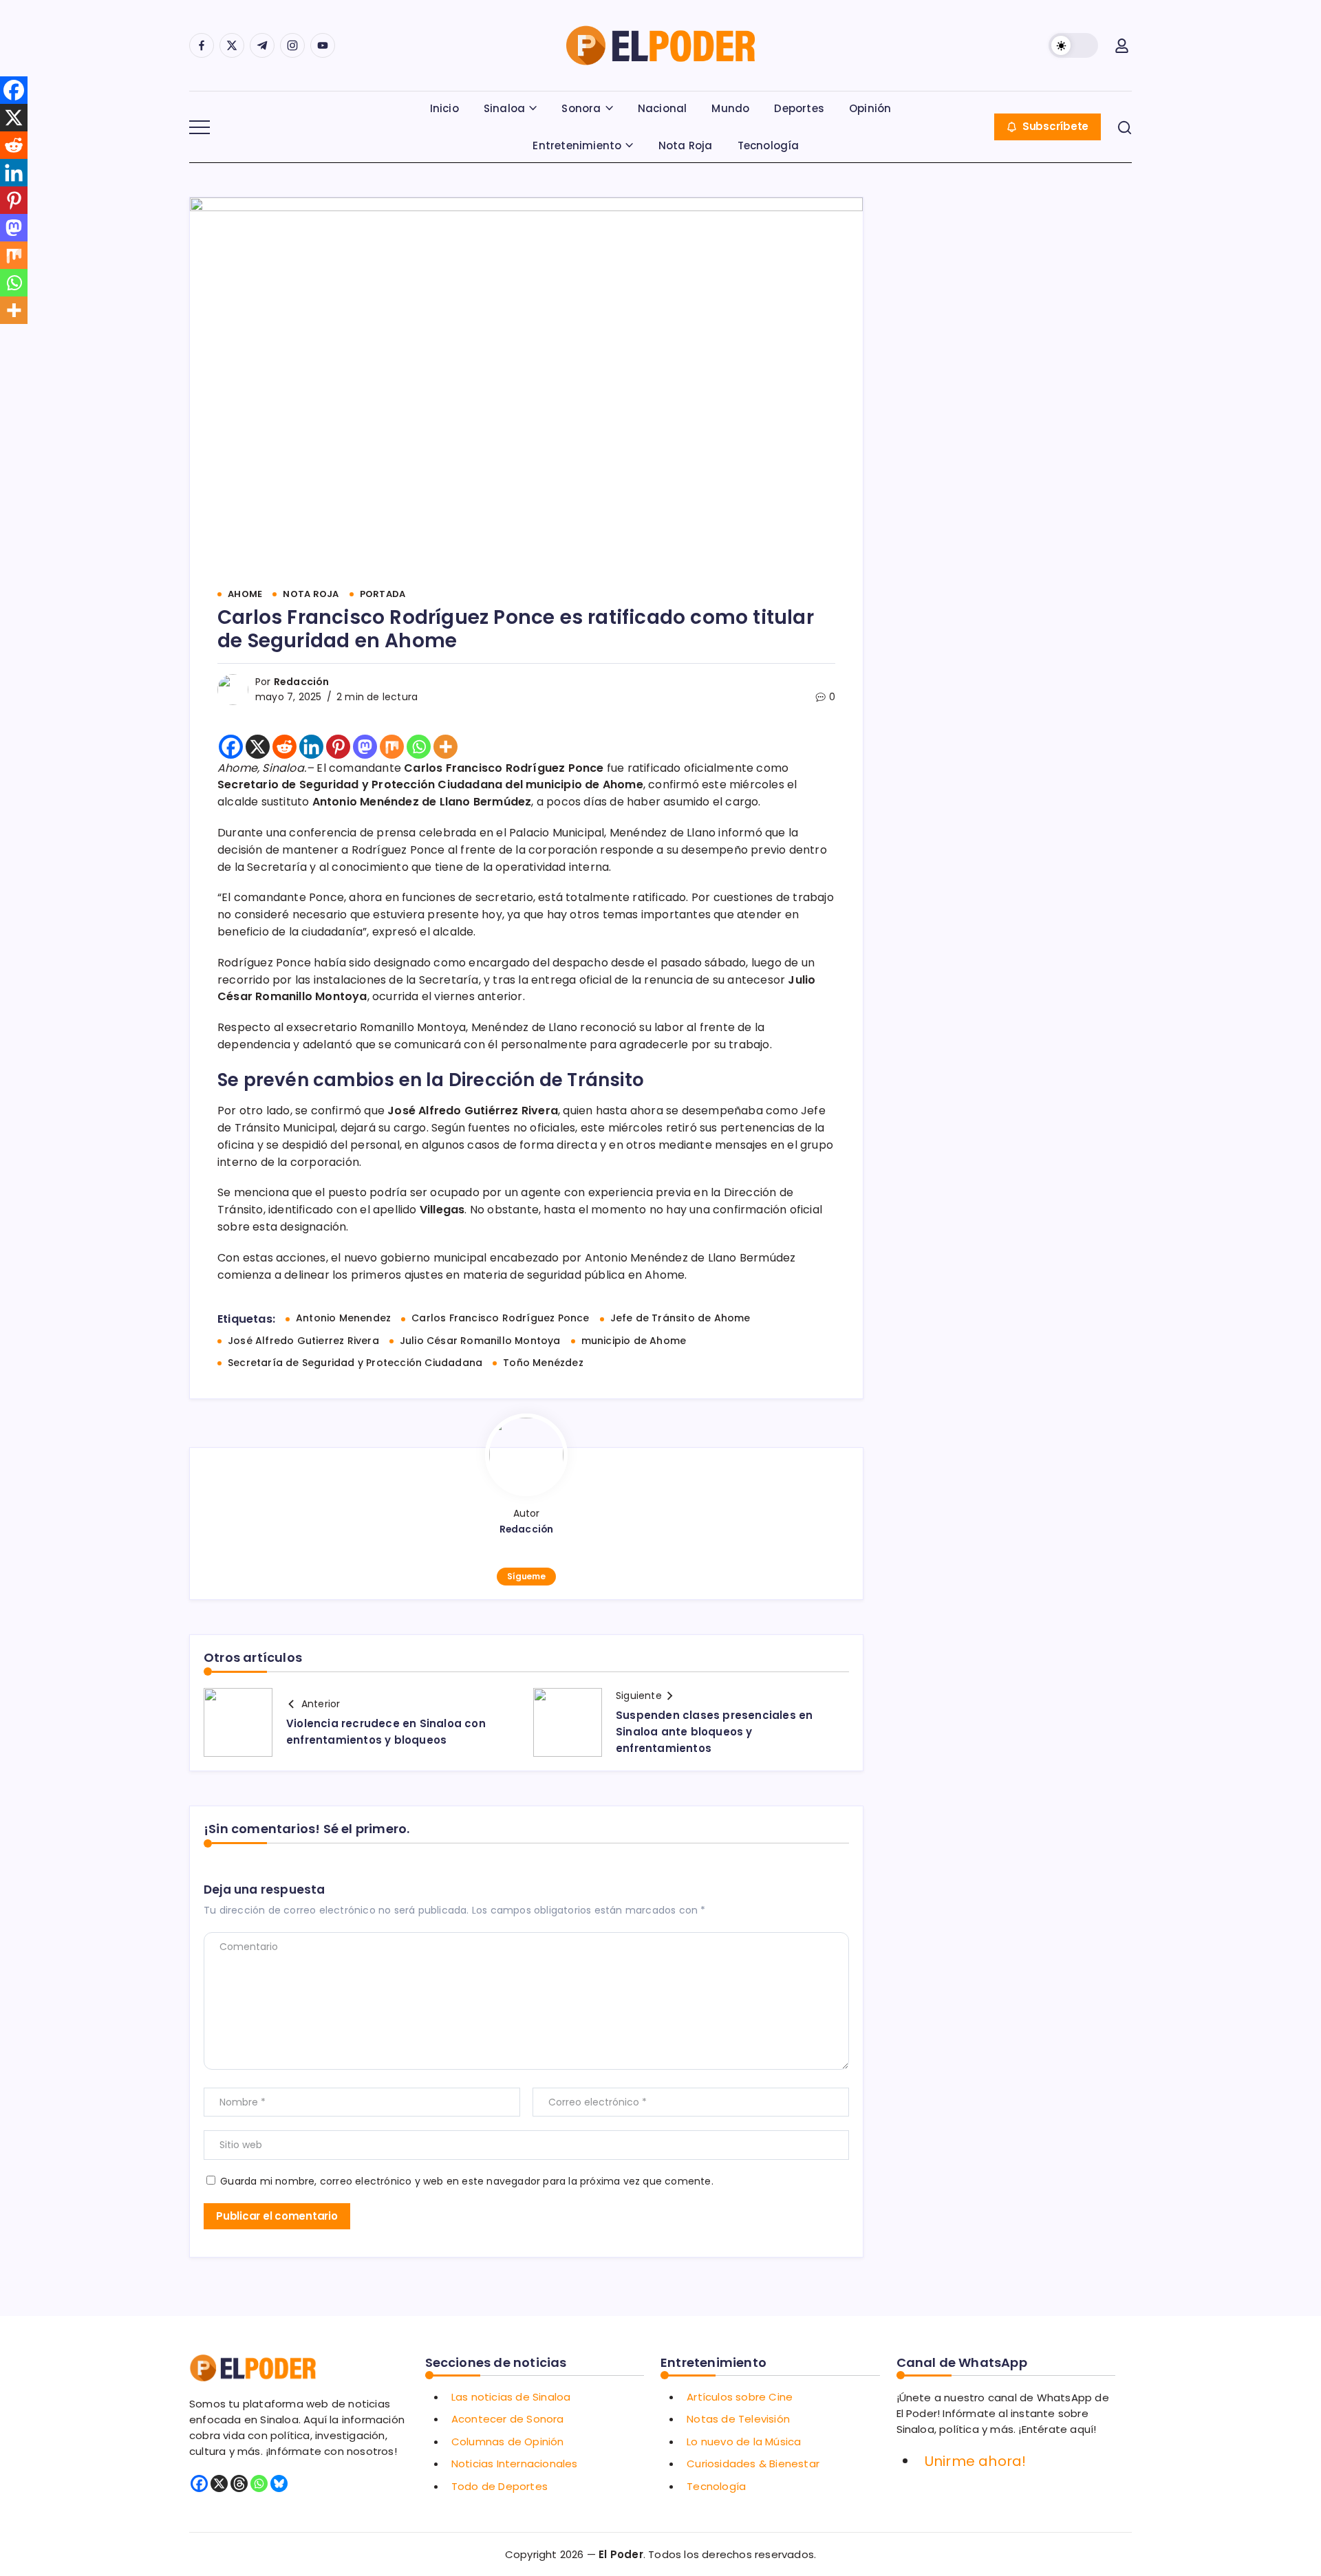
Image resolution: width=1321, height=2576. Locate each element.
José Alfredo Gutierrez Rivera (303, 1341)
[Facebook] (231, 747)
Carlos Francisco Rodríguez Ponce (500, 1318)
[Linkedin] (311, 747)
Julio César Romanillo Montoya (480, 1341)
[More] (445, 747)
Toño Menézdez (543, 1363)
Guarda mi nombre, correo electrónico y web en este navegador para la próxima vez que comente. (467, 2181)
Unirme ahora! (976, 2461)
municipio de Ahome (634, 1341)
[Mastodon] (365, 747)
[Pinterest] (338, 747)
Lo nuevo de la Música (744, 2442)
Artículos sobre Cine (740, 2397)
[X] (258, 747)
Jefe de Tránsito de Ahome (680, 1318)
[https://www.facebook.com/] (202, 45)
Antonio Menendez (343, 1318)
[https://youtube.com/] (323, 45)
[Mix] (392, 747)
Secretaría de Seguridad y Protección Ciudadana (355, 1363)
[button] (1073, 45)
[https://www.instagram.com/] (292, 45)
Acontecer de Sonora (508, 2419)
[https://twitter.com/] (232, 45)
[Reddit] (284, 747)
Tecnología (716, 2486)
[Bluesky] (279, 2483)
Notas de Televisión (738, 2419)
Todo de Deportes (500, 2486)
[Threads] (239, 2483)
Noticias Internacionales (515, 2464)
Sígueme (526, 1576)
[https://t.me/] (262, 45)
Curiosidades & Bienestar (753, 2464)
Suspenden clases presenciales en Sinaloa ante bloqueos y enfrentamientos (714, 1732)
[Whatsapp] (419, 747)
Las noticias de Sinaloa (511, 2397)
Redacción (302, 682)
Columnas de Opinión (508, 2442)
